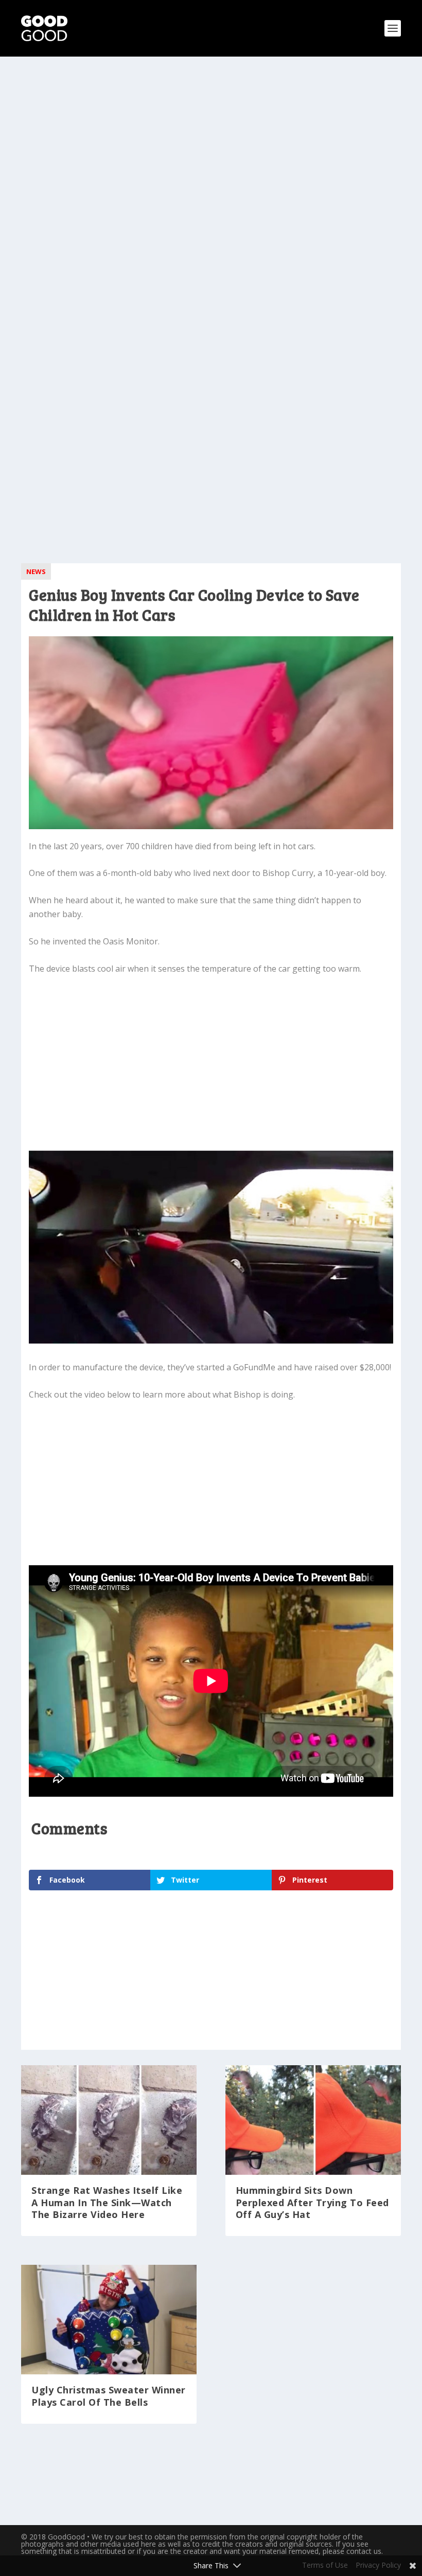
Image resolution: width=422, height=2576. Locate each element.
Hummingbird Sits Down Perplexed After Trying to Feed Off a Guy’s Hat (312, 2202)
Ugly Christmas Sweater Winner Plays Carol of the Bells (109, 2396)
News (36, 571)
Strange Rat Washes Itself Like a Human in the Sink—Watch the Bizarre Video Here (107, 2202)
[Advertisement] (211, 149)
